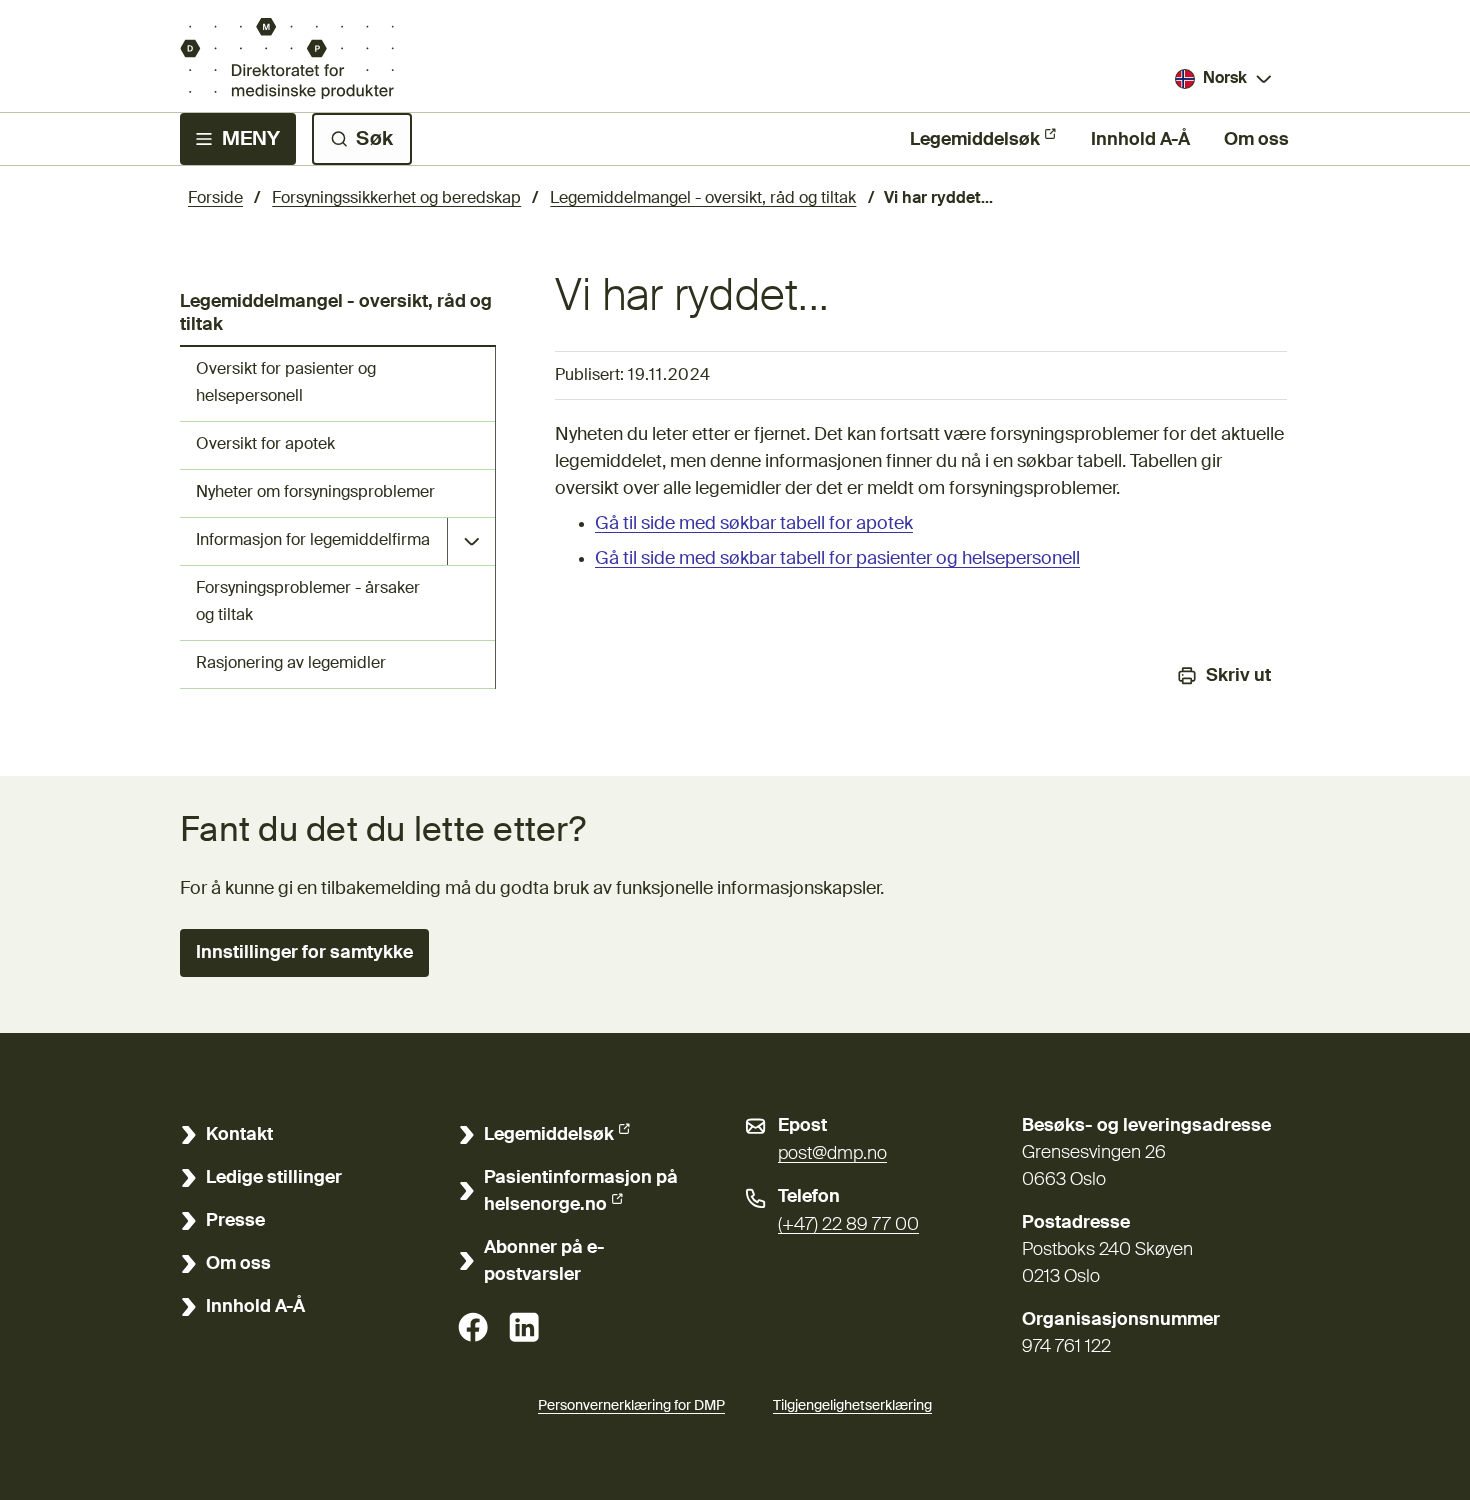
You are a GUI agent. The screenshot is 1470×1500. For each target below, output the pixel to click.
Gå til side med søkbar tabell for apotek (754, 524)
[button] (304, 953)
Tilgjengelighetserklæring (852, 1406)
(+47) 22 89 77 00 (848, 1225)
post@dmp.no (832, 1154)
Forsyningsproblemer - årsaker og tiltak (308, 602)
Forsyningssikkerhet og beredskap (396, 199)
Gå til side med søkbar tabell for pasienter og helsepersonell (837, 559)
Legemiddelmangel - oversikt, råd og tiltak (703, 199)
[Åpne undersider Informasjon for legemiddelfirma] (471, 541)
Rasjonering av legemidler (291, 664)
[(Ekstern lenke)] (473, 1327)
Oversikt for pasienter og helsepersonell (286, 383)
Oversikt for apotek (265, 445)
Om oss (1256, 140)
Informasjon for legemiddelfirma (313, 541)
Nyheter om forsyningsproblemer (315, 493)
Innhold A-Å (1140, 140)
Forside (215, 199)
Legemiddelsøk (975, 140)
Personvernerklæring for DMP (631, 1406)
